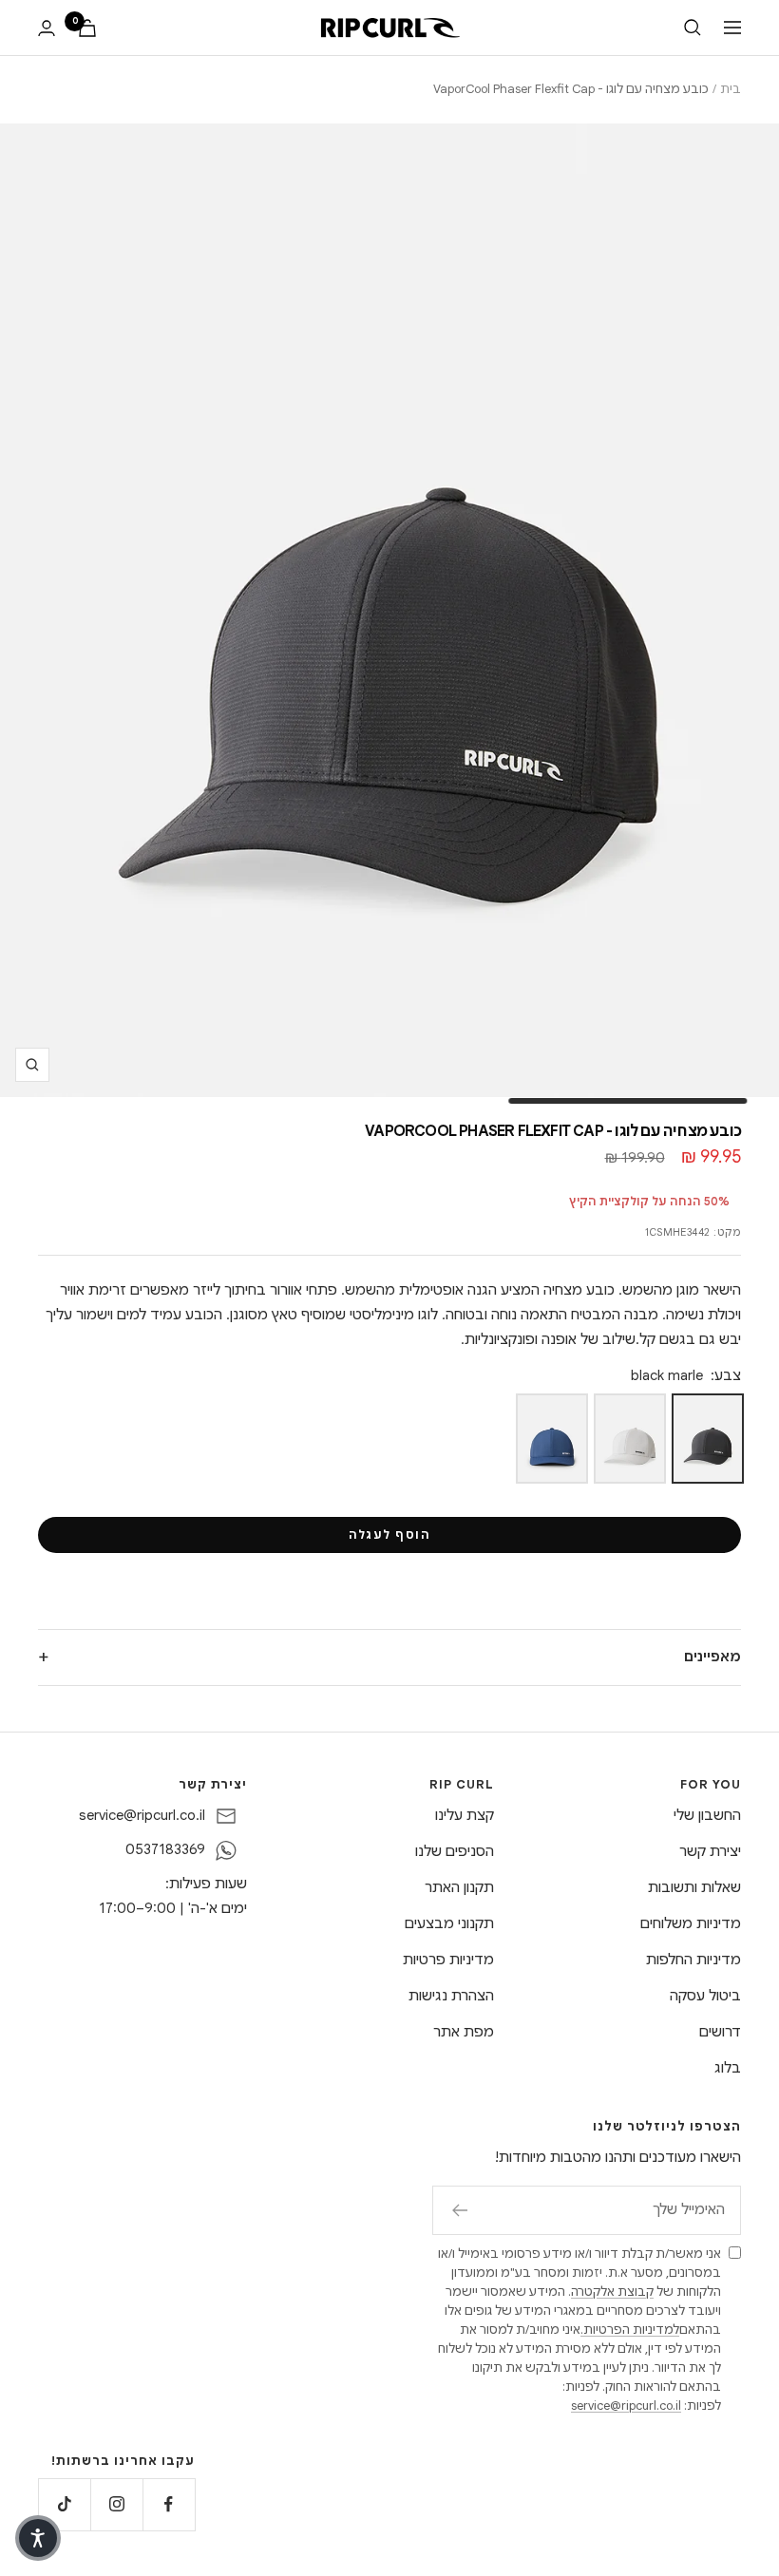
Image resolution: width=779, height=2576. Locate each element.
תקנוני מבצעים (449, 1923)
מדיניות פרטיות (448, 1960)
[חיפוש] (693, 28)
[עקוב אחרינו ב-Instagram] (116, 2504)
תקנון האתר (459, 1887)
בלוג (728, 2068)
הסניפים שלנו (455, 1851)
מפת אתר (464, 2032)
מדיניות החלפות (693, 1960)
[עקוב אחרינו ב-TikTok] (64, 2504)
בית (731, 89)
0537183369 (165, 1849)
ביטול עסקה (705, 1996)
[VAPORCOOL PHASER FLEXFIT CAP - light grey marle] (630, 1439)
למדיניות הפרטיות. (630, 2330)
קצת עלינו (465, 1815)
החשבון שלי (707, 1815)
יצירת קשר (710, 1851)
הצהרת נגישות (451, 1996)
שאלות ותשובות (694, 1887)
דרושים (720, 2032)
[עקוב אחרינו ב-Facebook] (169, 2504)
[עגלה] (87, 28)
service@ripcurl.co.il (142, 1815)
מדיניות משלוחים (691, 1923)
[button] (38, 2538)
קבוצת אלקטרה (612, 2292)
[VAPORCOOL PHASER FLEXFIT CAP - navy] (552, 1439)
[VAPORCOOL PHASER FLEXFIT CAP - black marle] (708, 1439)
